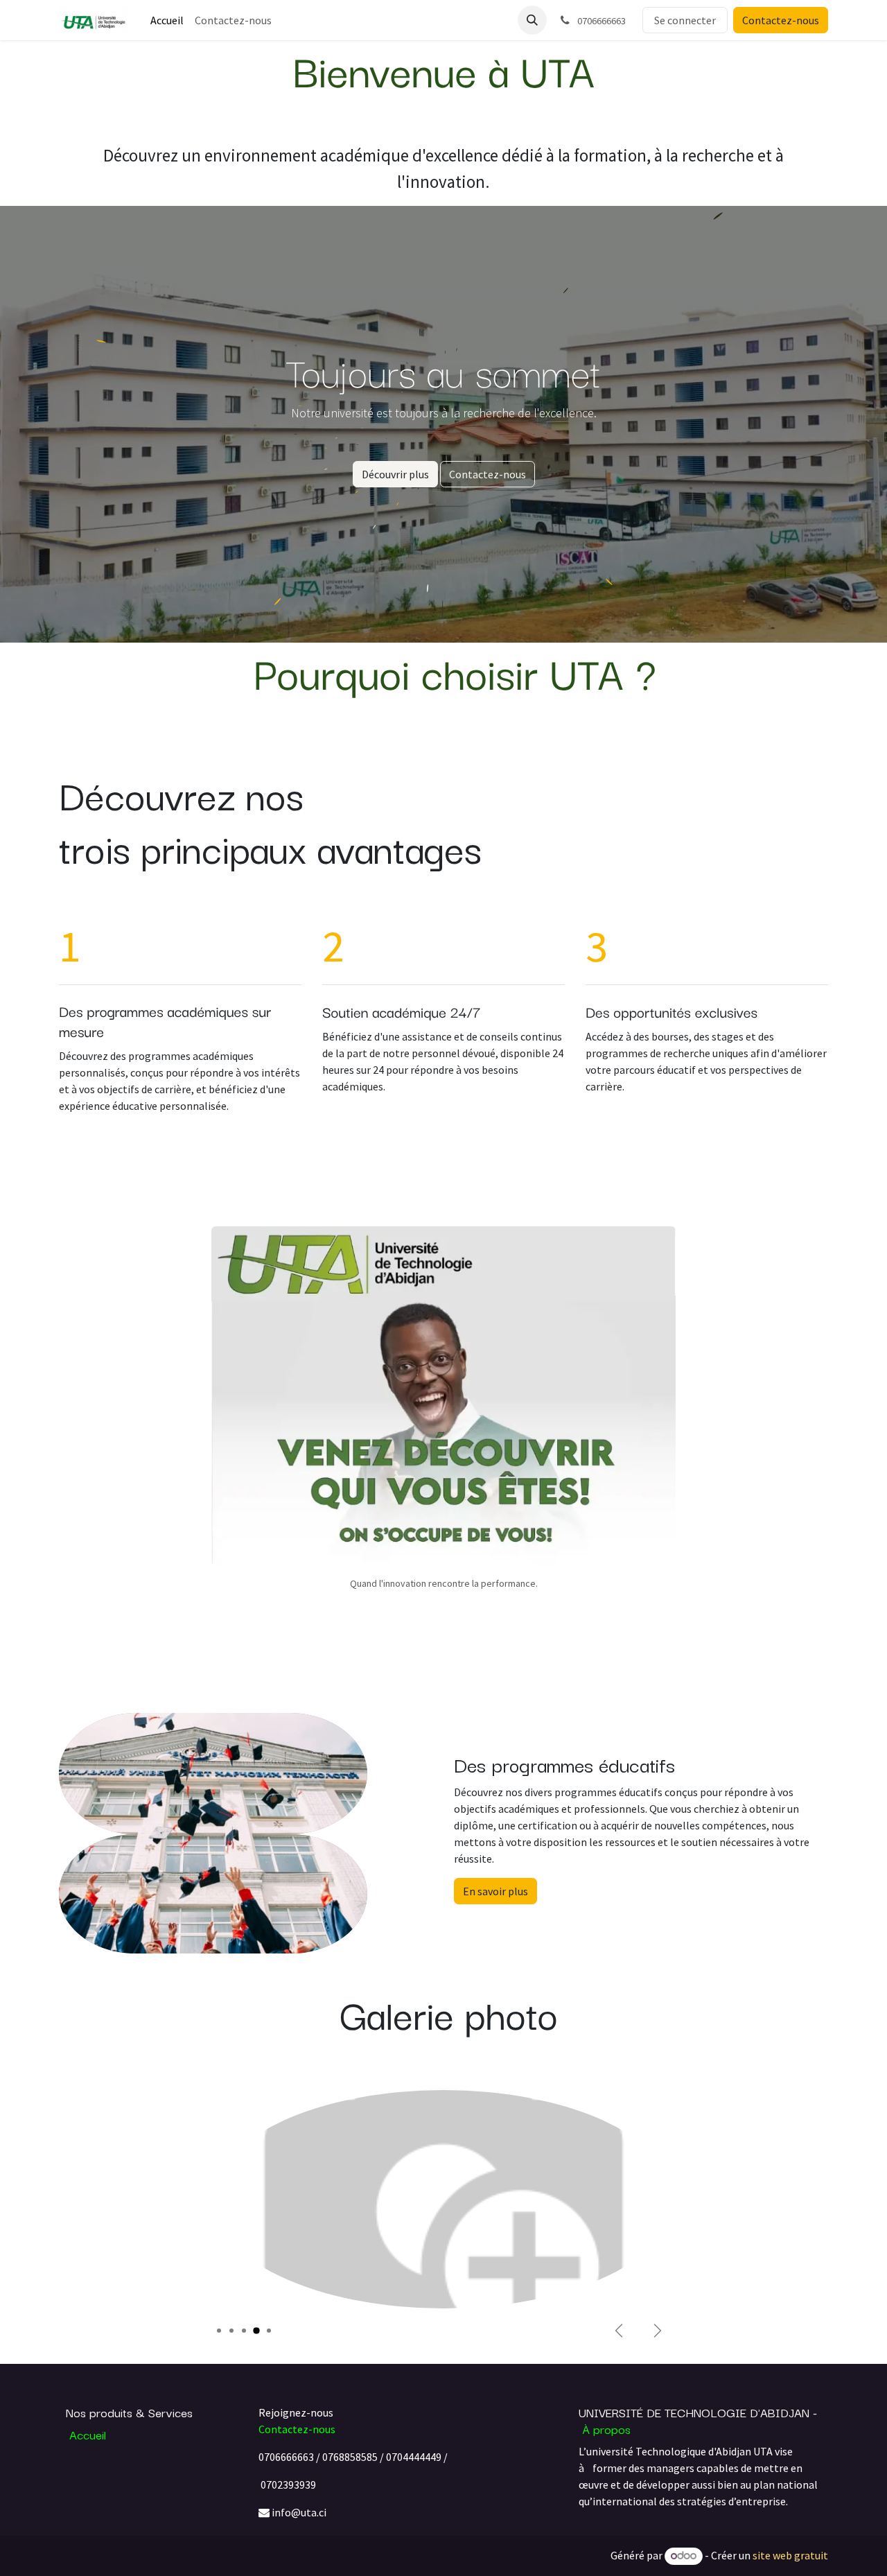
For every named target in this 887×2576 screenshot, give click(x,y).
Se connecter (685, 20)
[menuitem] (167, 20)
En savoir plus (495, 1891)
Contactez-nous (781, 20)
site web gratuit (790, 2555)
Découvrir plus (395, 474)
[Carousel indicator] (219, 2331)
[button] (532, 20)
